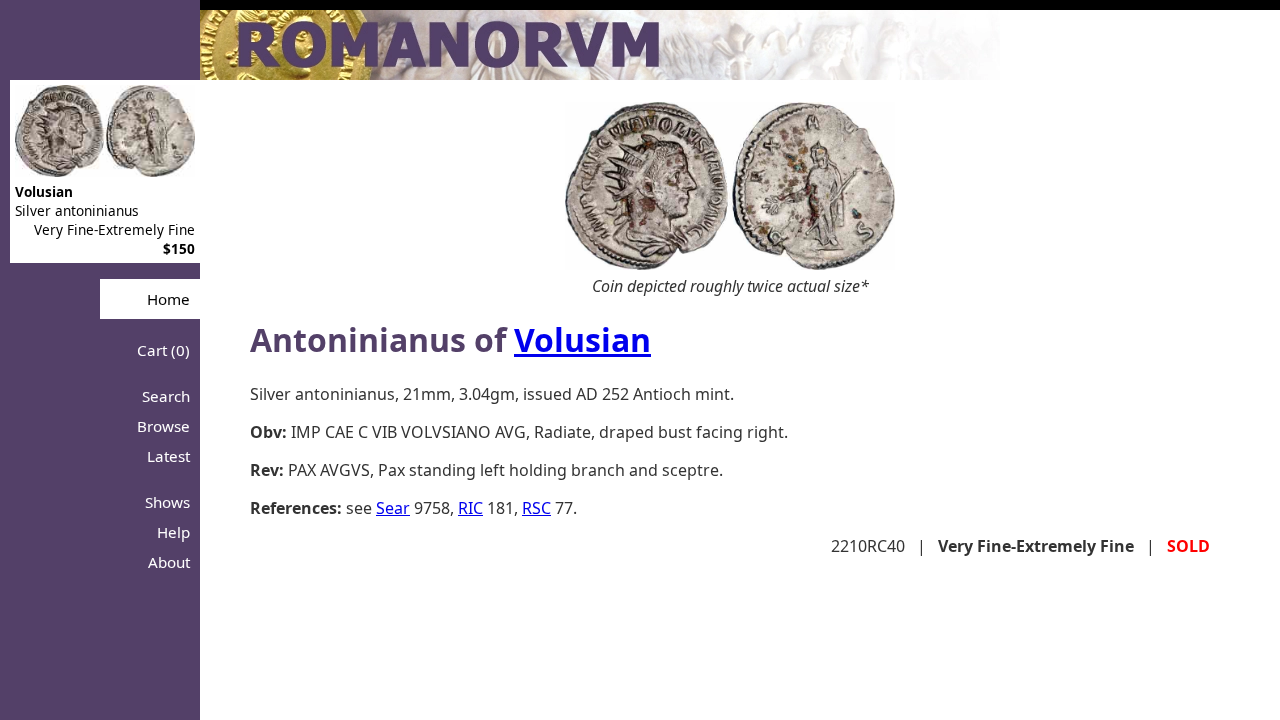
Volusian (582, 339)
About (169, 562)
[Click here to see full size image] (729, 264)
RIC (470, 508)
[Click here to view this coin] (105, 171)
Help (173, 532)
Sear (393, 508)
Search (166, 396)
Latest (168, 456)
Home (168, 299)
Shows (167, 502)
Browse (163, 426)
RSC (536, 508)
